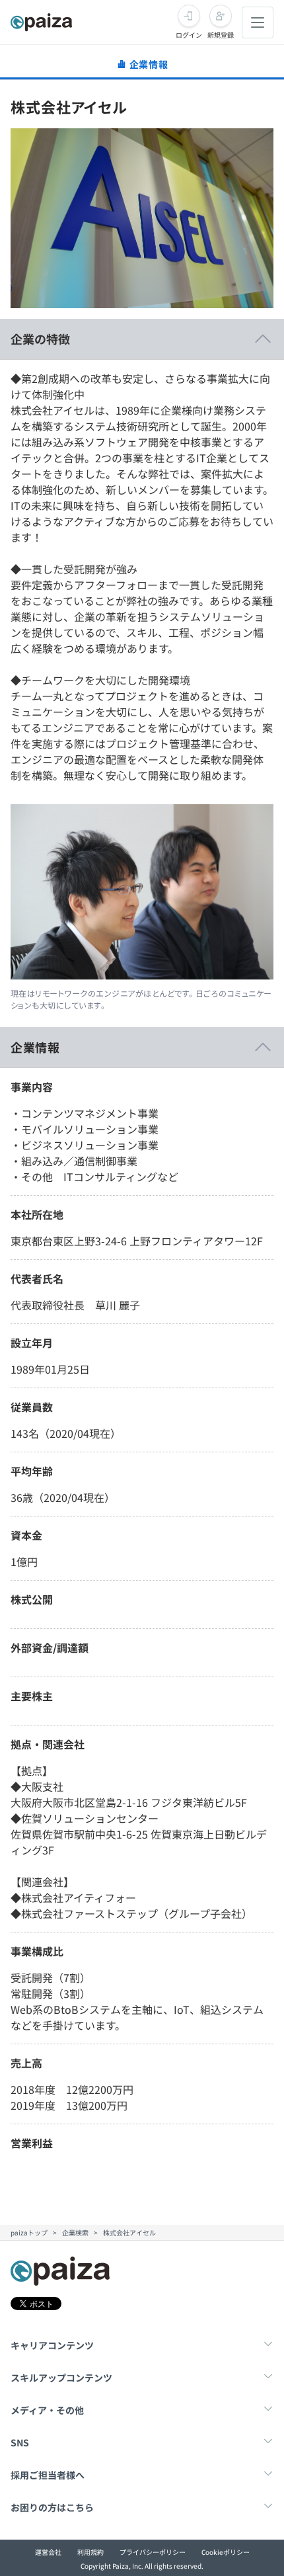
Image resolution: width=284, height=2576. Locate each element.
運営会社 (48, 2552)
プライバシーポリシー (153, 2552)
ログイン (189, 35)
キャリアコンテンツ (52, 2345)
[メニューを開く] (258, 22)
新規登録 (221, 35)
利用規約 (90, 2552)
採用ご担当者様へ (48, 2475)
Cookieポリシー (226, 2552)
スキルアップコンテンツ (61, 2378)
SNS (20, 2442)
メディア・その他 (47, 2410)
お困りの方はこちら (52, 2507)
